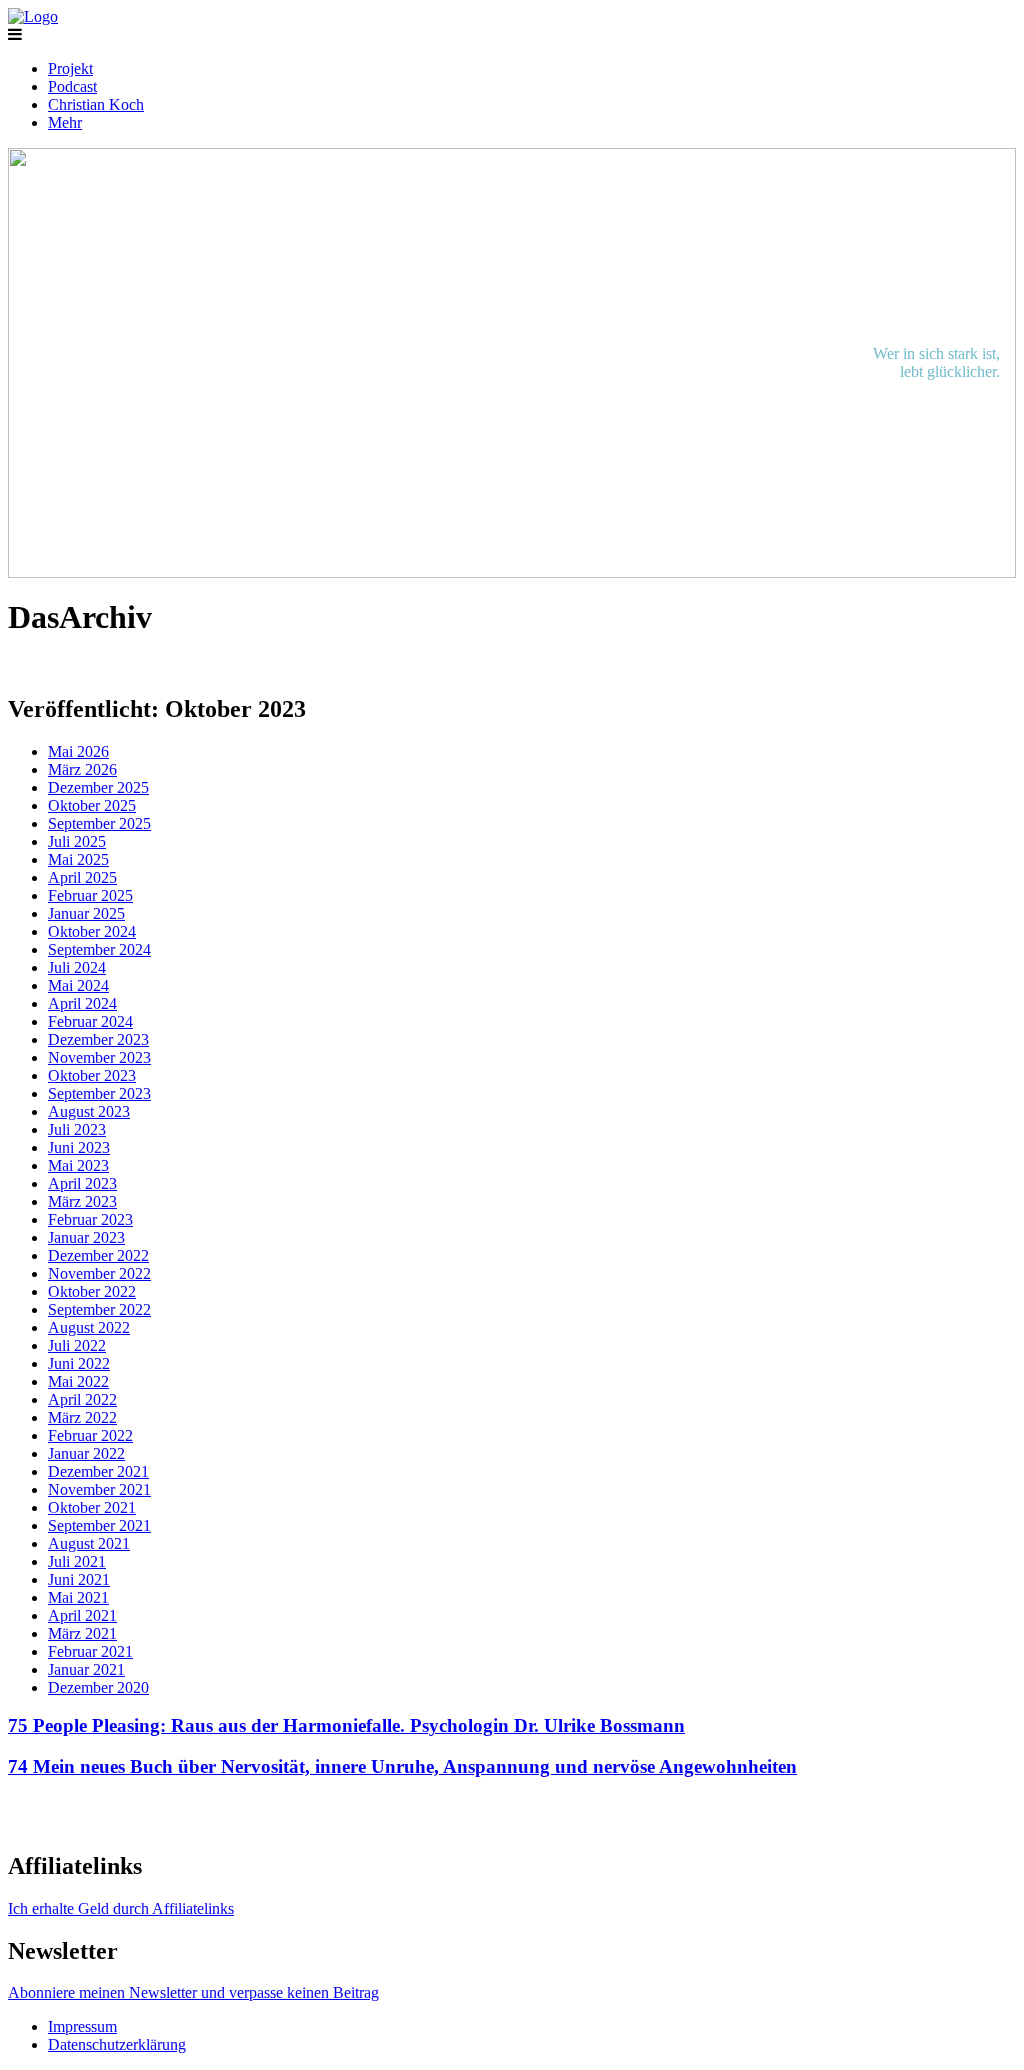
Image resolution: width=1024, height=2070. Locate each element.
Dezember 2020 (98, 1687)
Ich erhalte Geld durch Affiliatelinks (121, 1908)
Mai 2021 (78, 1597)
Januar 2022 (86, 1453)
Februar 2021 (90, 1651)
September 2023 (99, 1093)
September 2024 (99, 949)
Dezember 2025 (98, 787)
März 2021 (82, 1633)
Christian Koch (96, 104)
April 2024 (82, 1003)
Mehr (65, 122)
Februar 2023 (90, 1219)
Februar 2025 (90, 895)
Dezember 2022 (98, 1255)
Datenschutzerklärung (117, 2044)
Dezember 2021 (98, 1471)
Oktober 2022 (92, 1291)
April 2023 (82, 1183)
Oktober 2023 (92, 1075)
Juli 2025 (77, 841)
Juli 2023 (77, 1129)
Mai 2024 (78, 985)
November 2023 (99, 1057)
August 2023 (89, 1111)
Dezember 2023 (98, 1039)
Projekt (70, 68)
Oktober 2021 (92, 1507)
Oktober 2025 (92, 805)
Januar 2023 (86, 1237)
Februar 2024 (90, 1021)
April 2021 (82, 1615)
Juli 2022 (77, 1345)
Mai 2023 (78, 1165)
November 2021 (99, 1489)
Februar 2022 (90, 1435)
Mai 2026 (78, 751)
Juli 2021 (77, 1561)
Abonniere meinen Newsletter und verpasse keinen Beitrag (193, 1992)
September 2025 (99, 823)
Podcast (72, 86)
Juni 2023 (79, 1147)
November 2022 (99, 1273)
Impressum (82, 2026)
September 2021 (99, 1525)
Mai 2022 (78, 1381)
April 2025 (82, 877)
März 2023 (82, 1201)
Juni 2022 (79, 1363)
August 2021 (89, 1543)
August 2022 (89, 1327)
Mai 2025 (78, 859)
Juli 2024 (77, 967)
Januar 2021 (86, 1669)
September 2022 (99, 1309)
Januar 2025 (86, 913)
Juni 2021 (79, 1579)
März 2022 (82, 1417)
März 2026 (82, 769)
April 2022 (82, 1399)
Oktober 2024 (92, 931)
